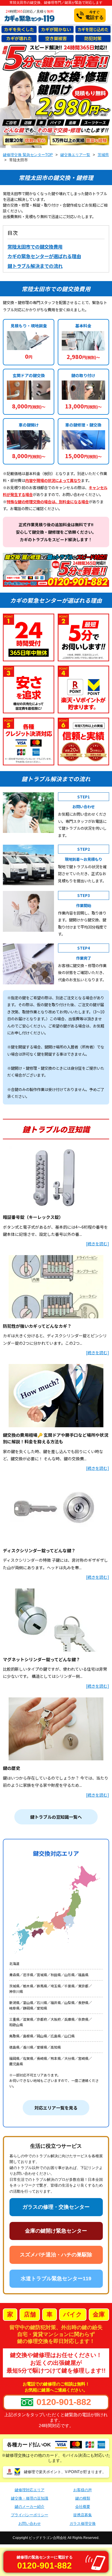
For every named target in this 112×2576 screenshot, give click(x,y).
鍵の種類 (83, 2498)
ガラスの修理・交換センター (56, 2207)
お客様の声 (83, 2490)
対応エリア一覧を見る (56, 2108)
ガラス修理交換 (83, 2524)
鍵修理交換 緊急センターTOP (28, 155)
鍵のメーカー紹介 (30, 2507)
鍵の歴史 (11, 1768)
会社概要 (83, 2507)
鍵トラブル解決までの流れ (35, 266)
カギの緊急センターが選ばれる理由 (44, 256)
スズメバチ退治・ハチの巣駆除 (56, 2255)
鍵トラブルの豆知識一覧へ (56, 1817)
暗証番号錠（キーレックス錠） (33, 1217)
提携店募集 (83, 2515)
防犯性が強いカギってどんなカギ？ (37, 1326)
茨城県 (103, 155)
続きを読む (97, 1244)
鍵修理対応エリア (30, 2490)
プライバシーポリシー (30, 2515)
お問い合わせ (30, 2524)
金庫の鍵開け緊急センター (56, 2231)
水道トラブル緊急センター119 (56, 2279)
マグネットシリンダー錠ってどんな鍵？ (41, 1659)
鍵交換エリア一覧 (75, 155)
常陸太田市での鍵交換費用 (35, 247)
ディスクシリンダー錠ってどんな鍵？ (39, 1550)
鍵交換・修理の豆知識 (30, 2498)
